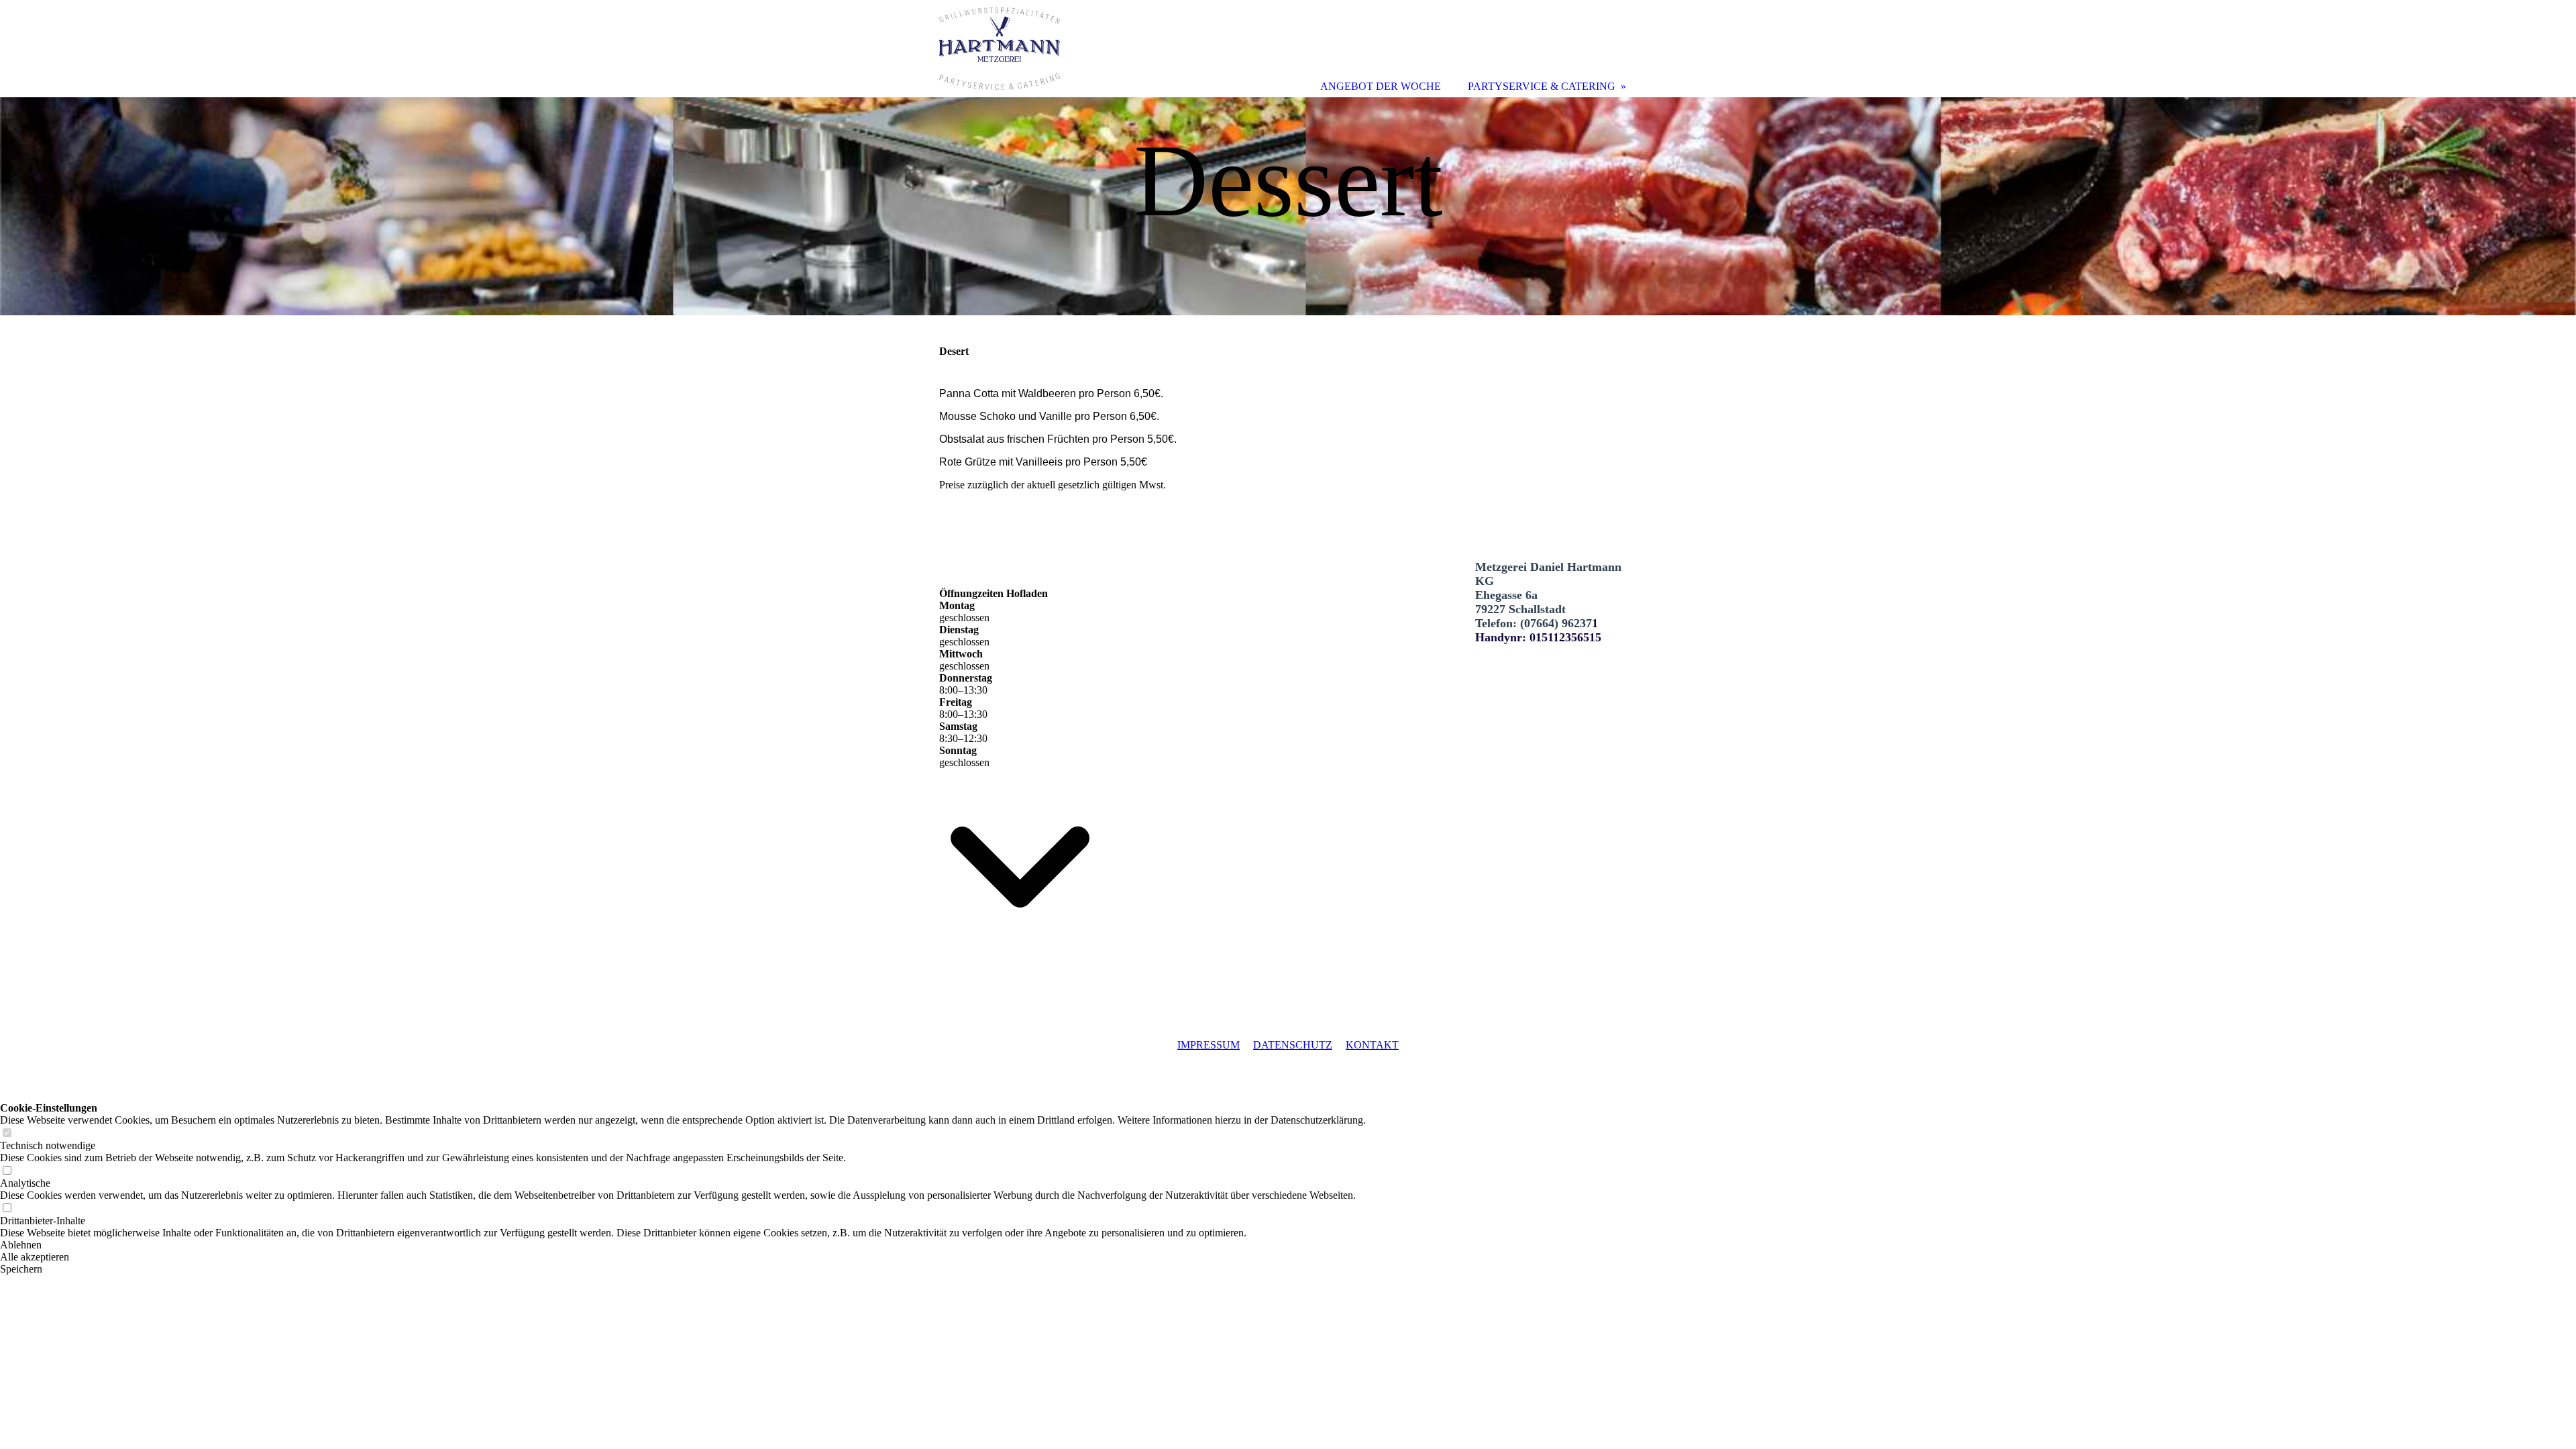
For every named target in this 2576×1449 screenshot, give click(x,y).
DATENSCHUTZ (1293, 1045)
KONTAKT (1372, 1045)
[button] (683, 1245)
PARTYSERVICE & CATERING (1542, 86)
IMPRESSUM (1209, 1045)
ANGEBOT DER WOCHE (1381, 86)
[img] (1288, 206)
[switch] (7, 1133)
